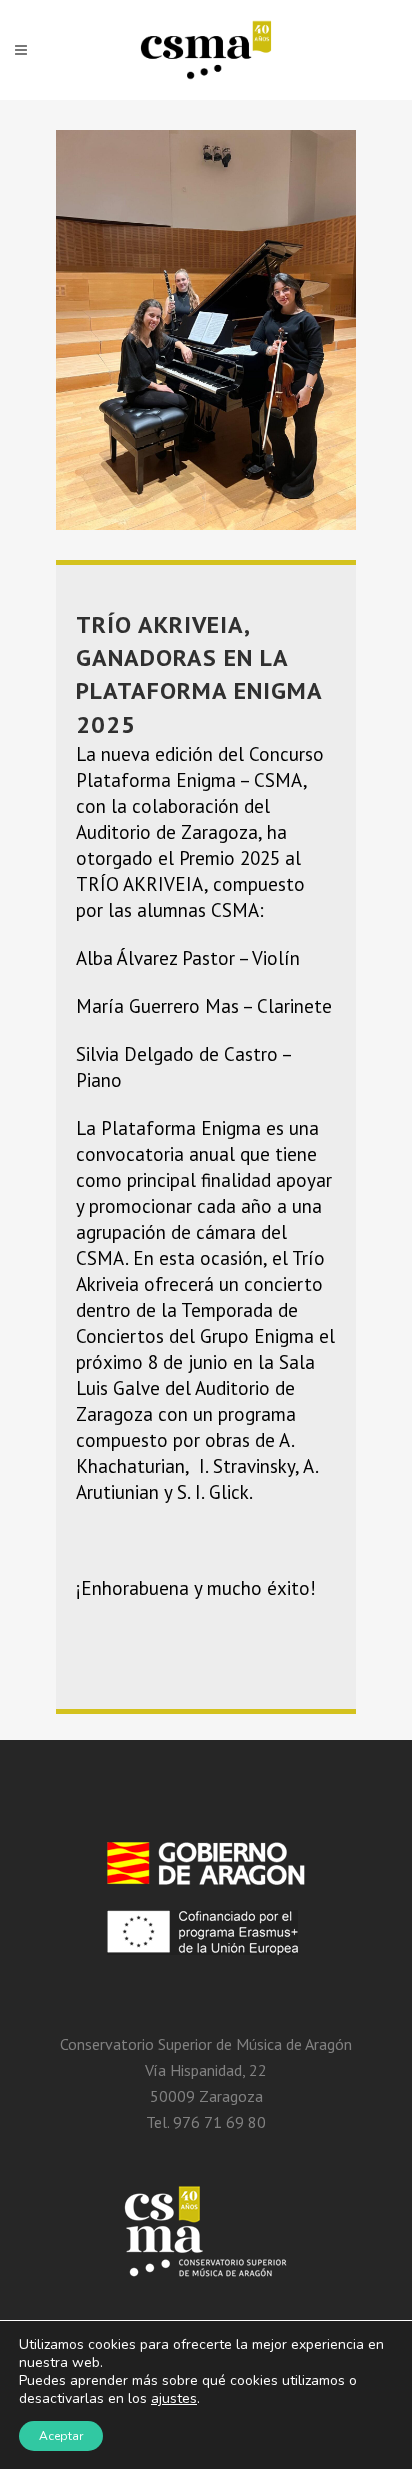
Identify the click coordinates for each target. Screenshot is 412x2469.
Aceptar (61, 2436)
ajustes (174, 2399)
